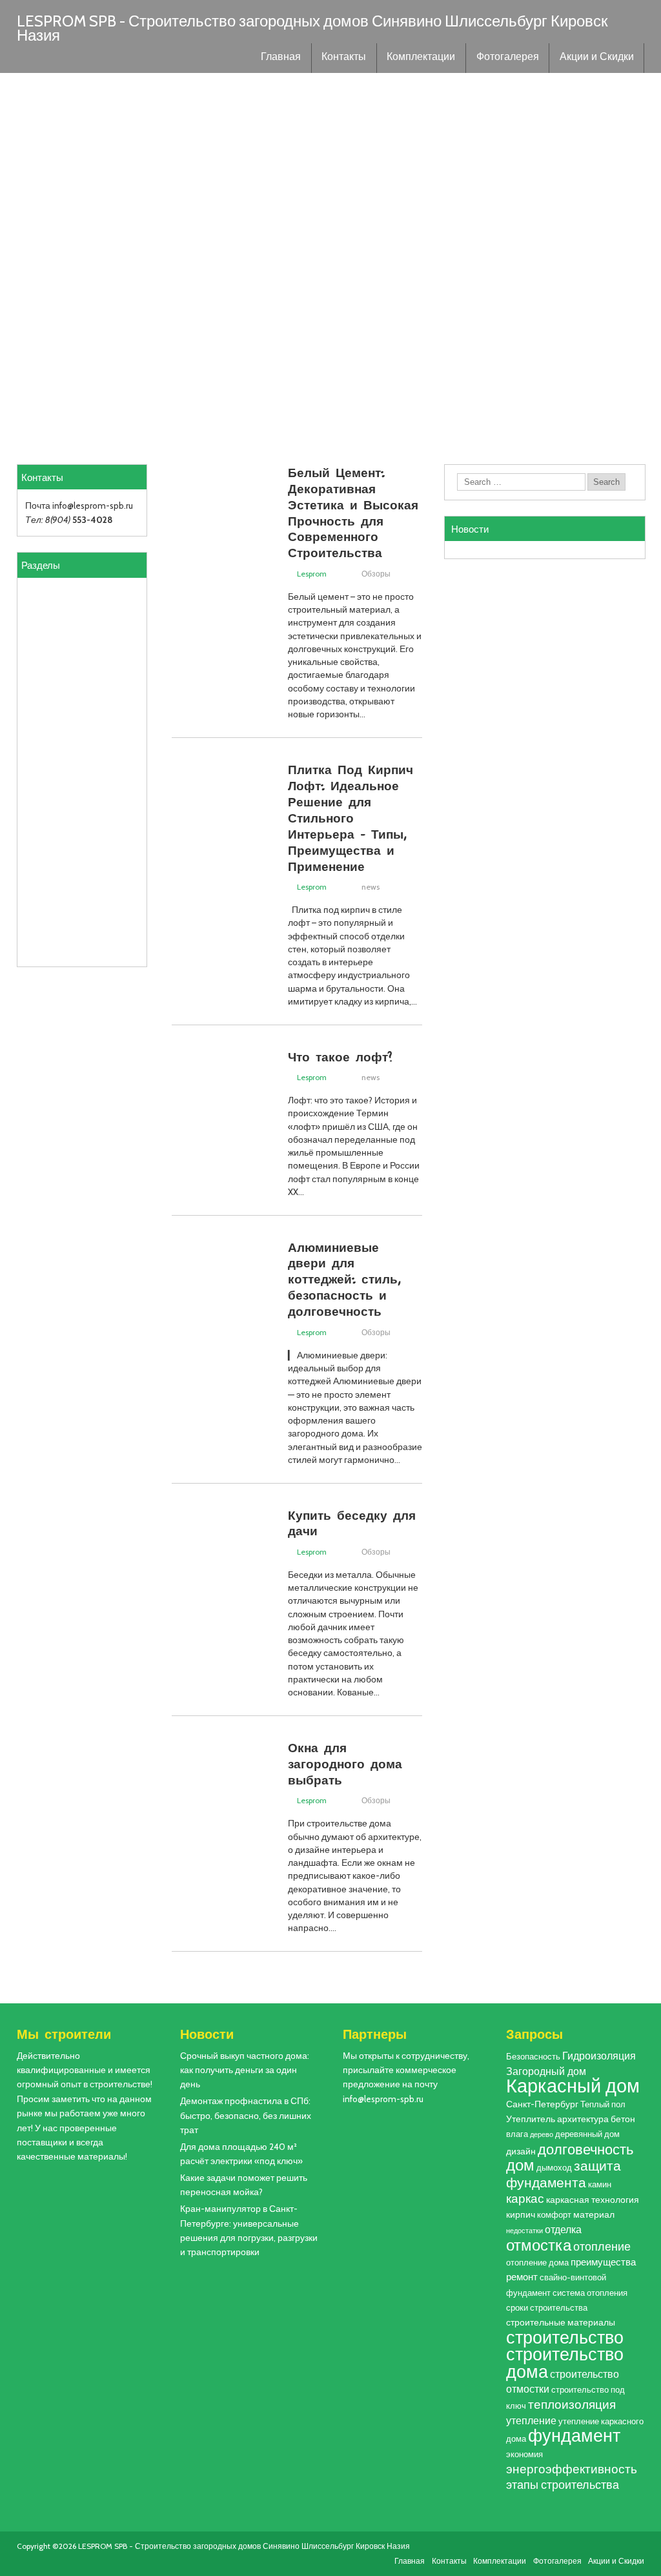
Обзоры (376, 574)
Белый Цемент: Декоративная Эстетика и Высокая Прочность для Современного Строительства (353, 512)
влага (517, 2134)
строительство (565, 2337)
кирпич (521, 2214)
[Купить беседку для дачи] (223, 1607)
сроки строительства (547, 2308)
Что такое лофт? (340, 1056)
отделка (563, 2229)
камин (600, 2184)
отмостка (539, 2245)
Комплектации (421, 58)
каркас (525, 2199)
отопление (602, 2246)
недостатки (524, 2231)
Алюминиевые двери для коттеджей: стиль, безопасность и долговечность (344, 1279)
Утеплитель (531, 2119)
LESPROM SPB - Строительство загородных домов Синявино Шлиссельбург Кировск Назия (312, 28)
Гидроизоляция (599, 2056)
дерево (542, 2135)
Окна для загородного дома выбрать (345, 1763)
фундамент (574, 2436)
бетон (623, 2119)
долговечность (585, 2149)
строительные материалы (561, 2322)
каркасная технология (593, 2200)
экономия (524, 2454)
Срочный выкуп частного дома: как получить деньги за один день (245, 2070)
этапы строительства (563, 2485)
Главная (281, 58)
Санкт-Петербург (542, 2104)
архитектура (583, 2119)
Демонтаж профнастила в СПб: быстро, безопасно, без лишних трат (246, 2115)
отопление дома (537, 2263)
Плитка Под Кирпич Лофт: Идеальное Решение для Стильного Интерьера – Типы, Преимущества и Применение (351, 817)
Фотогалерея (508, 58)
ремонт (522, 2277)
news (371, 887)
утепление (531, 2420)
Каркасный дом (573, 2086)
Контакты (344, 58)
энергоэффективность (572, 2469)
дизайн (521, 2151)
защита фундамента (564, 2174)
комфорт (554, 2215)
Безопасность (533, 2057)
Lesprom (312, 574)
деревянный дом (587, 2134)
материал (594, 2214)
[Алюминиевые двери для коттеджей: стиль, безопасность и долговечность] (223, 1339)
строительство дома (565, 2363)
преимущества (603, 2262)
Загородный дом (546, 2071)
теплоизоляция (572, 2405)
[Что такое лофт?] (223, 1149)
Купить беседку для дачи (352, 1523)
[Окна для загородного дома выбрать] (223, 1840)
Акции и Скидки (597, 58)
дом (520, 2165)
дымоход (554, 2168)
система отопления (590, 2293)
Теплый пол (603, 2104)
